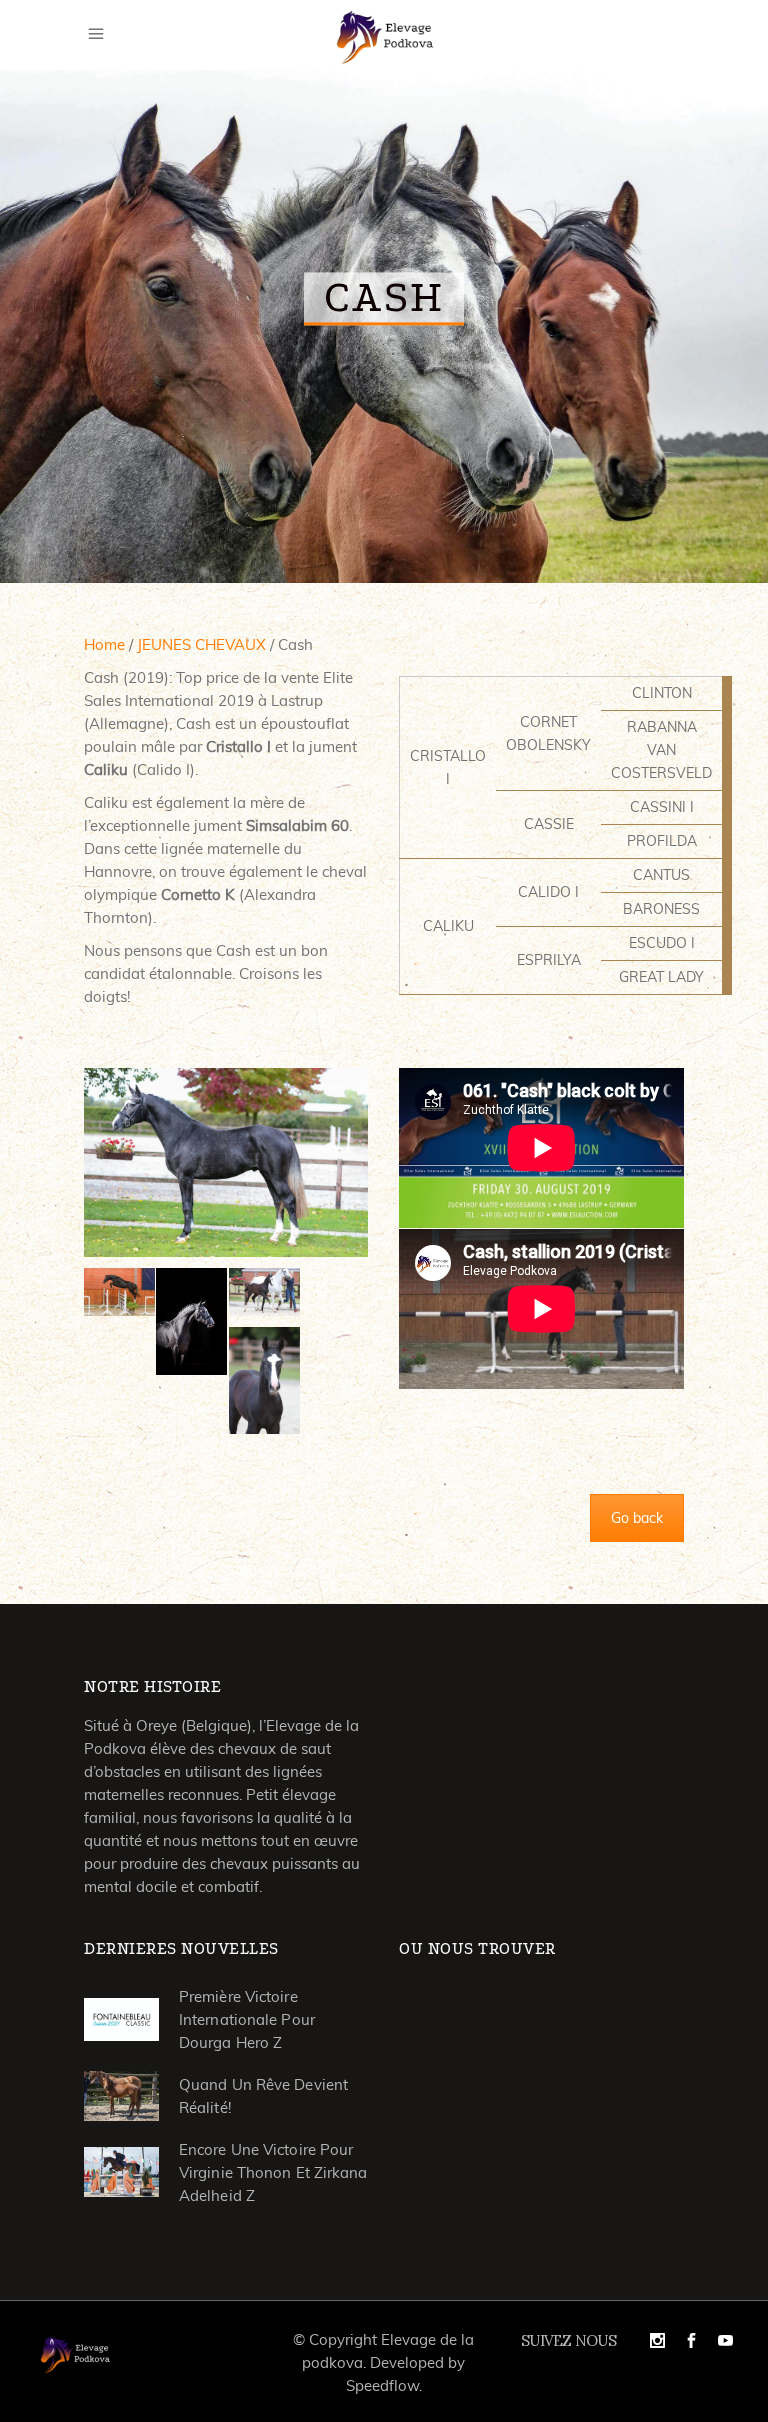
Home (104, 644)
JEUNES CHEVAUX (201, 644)
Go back (637, 1518)
